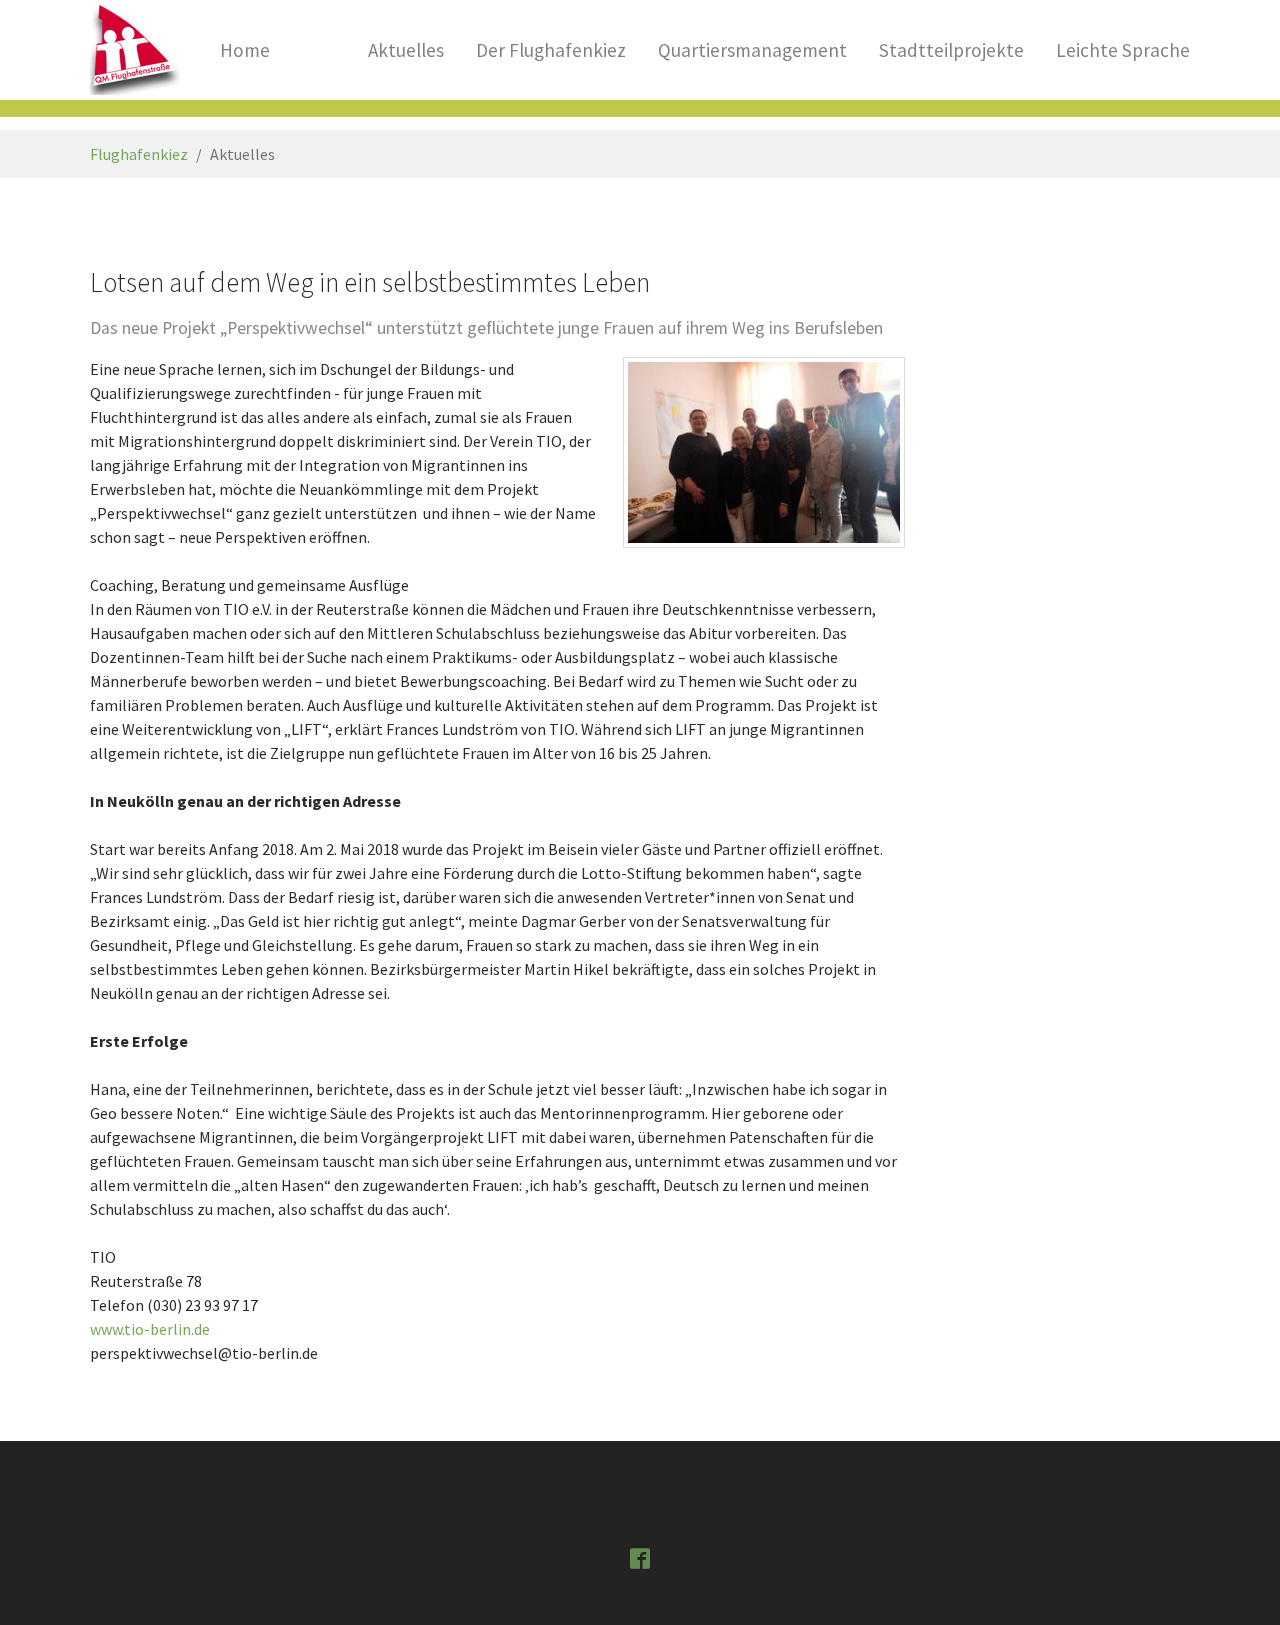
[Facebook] (640, 1557)
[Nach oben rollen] (1236, 1581)
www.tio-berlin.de (150, 1329)
